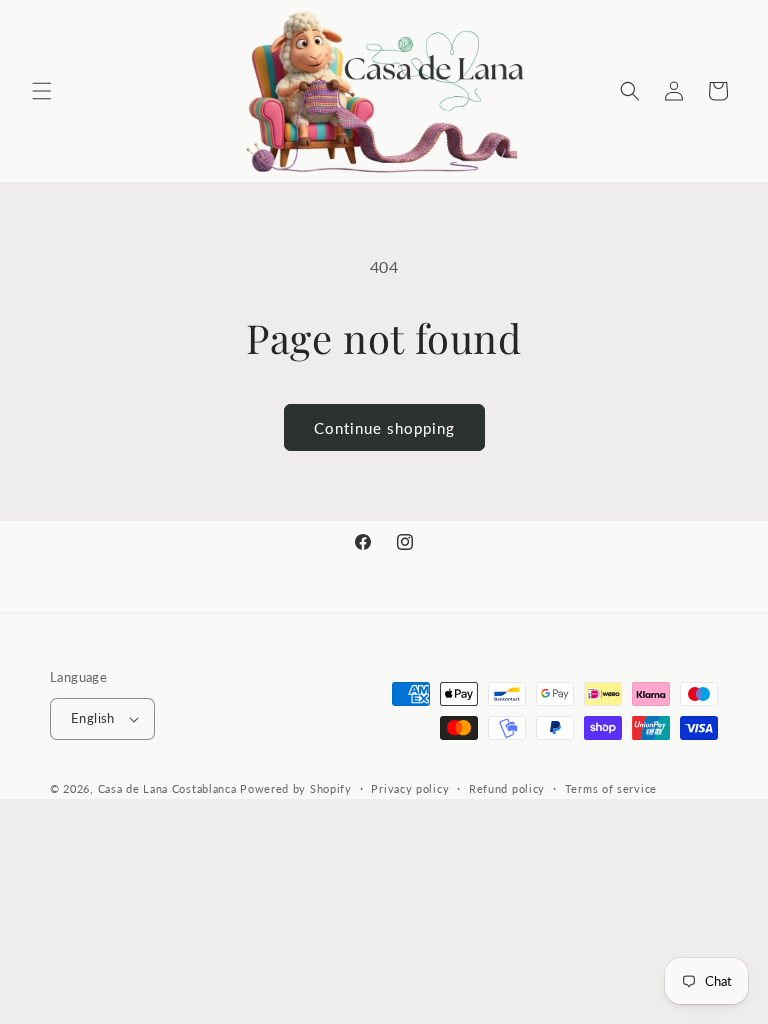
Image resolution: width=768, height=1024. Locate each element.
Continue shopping (384, 428)
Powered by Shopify (296, 788)
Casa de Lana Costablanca (167, 788)
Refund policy (507, 788)
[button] (42, 91)
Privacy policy (410, 788)
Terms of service (611, 788)
